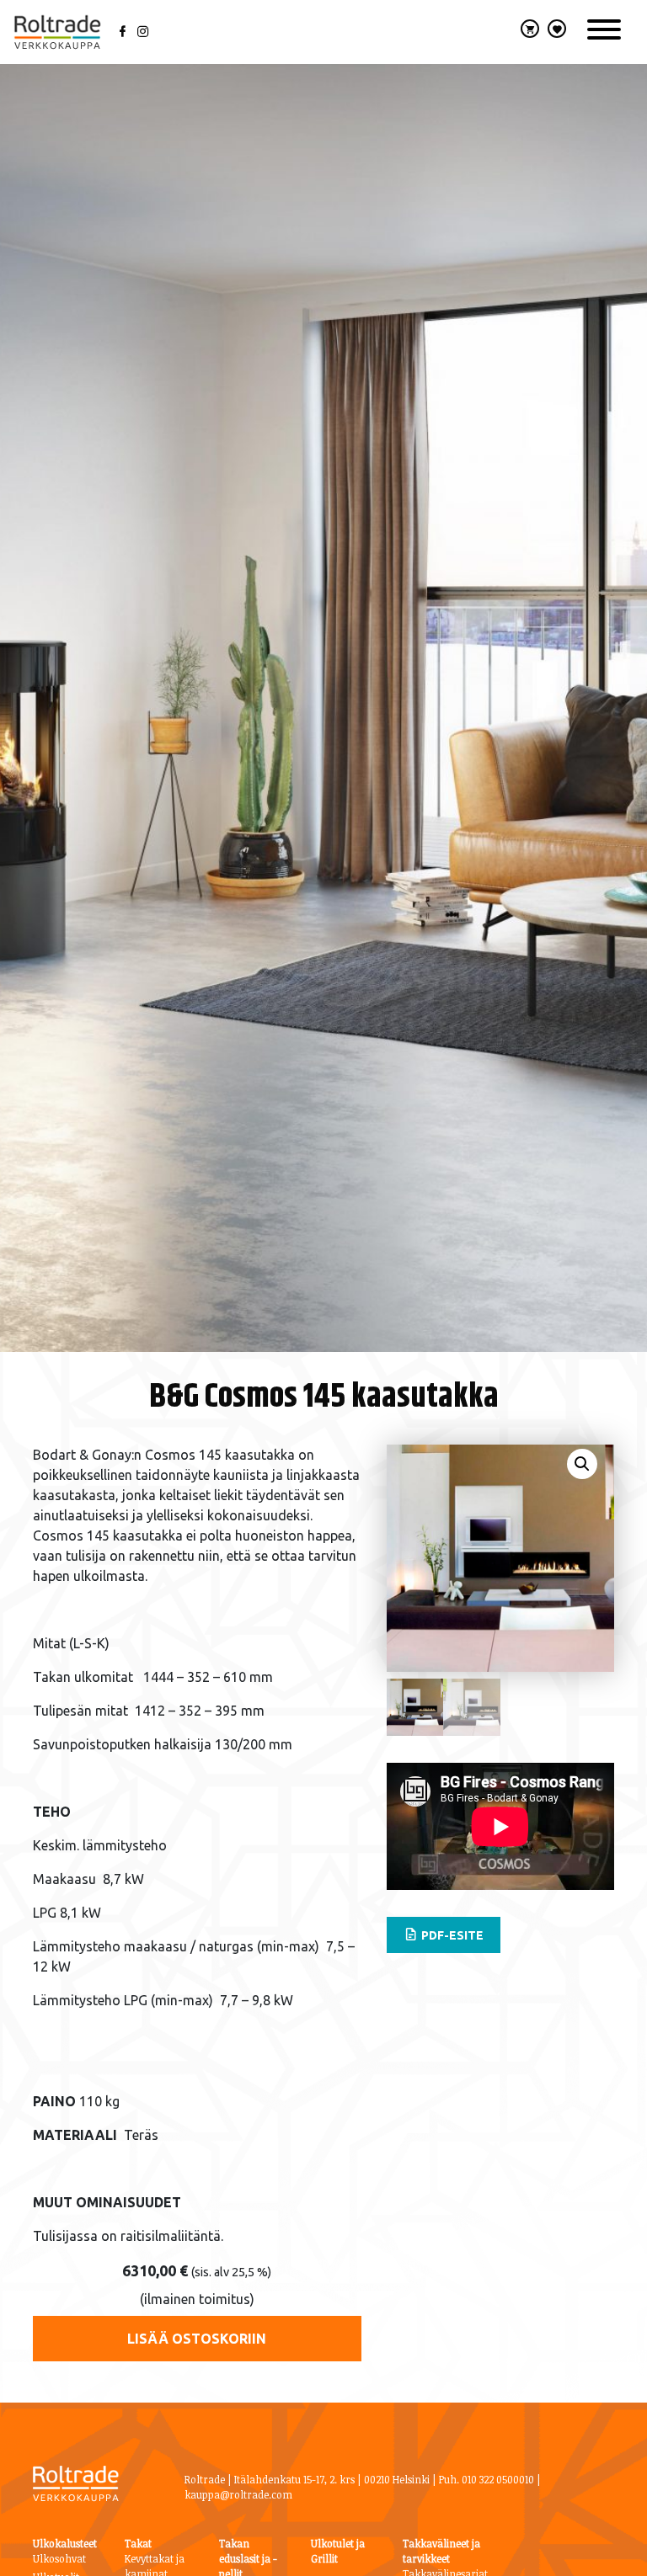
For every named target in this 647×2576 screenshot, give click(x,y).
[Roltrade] (57, 32)
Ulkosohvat (59, 2558)
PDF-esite (451, 1935)
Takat (138, 2543)
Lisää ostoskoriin (197, 2339)
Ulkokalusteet (65, 2543)
